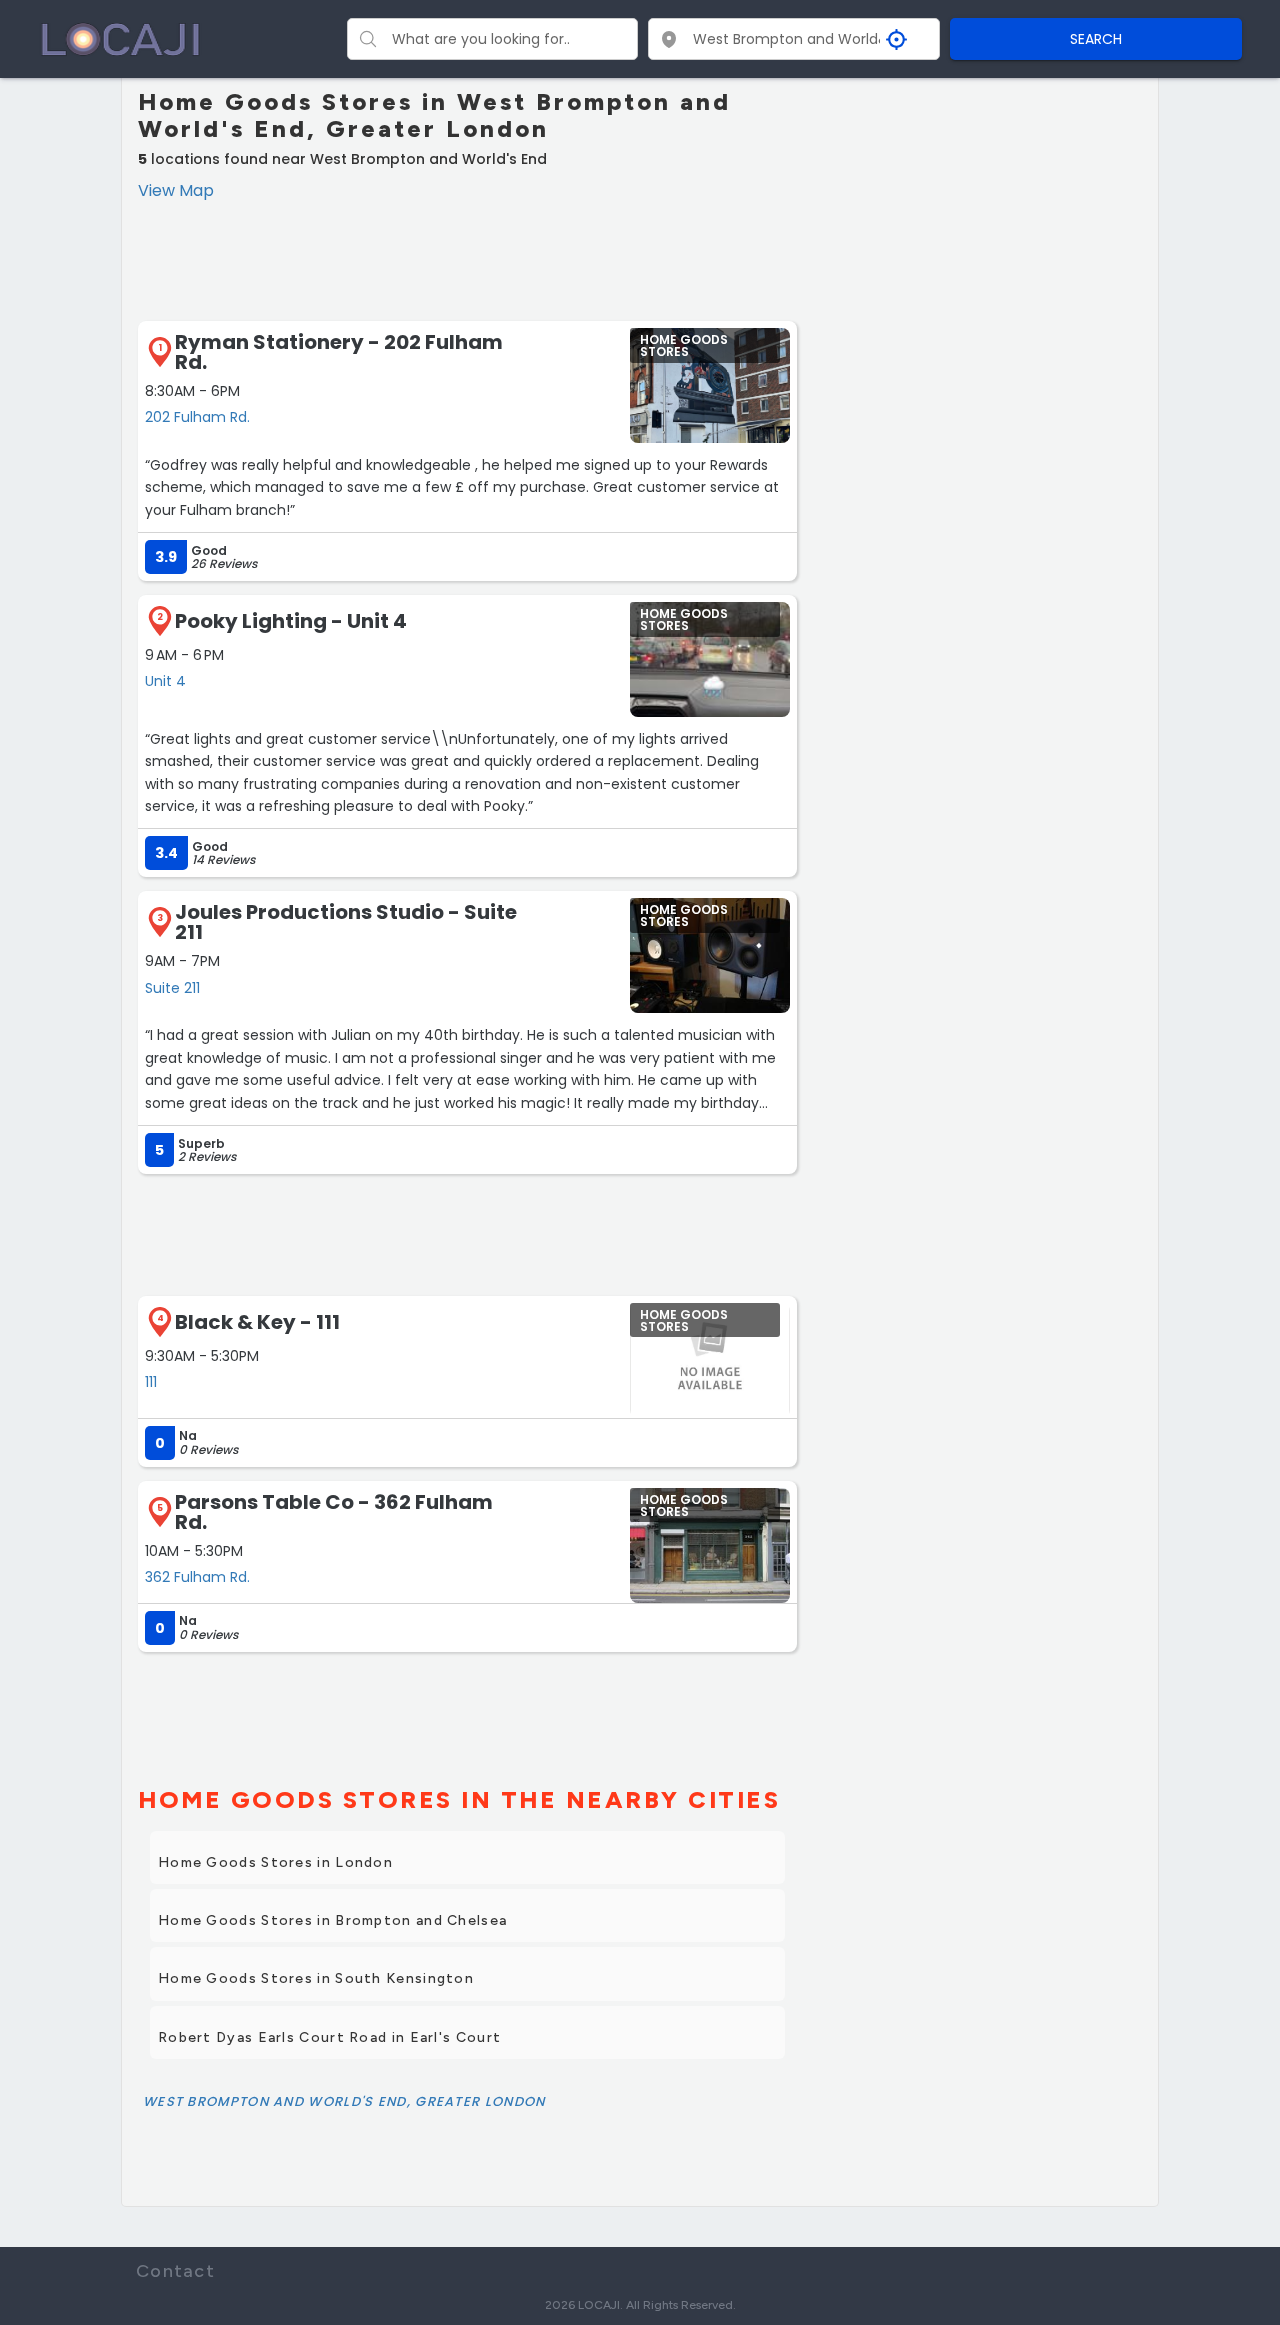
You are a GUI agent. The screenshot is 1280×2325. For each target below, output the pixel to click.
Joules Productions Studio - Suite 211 (346, 922)
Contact (175, 2271)
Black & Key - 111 (257, 1322)
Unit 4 (165, 681)
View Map (176, 190)
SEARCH (1096, 39)
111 (151, 1382)
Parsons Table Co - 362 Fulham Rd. (334, 1512)
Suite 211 (172, 988)
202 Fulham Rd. (197, 417)
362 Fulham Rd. (197, 1577)
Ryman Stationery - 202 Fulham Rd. (339, 352)
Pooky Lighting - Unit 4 (291, 621)
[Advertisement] (467, 258)
